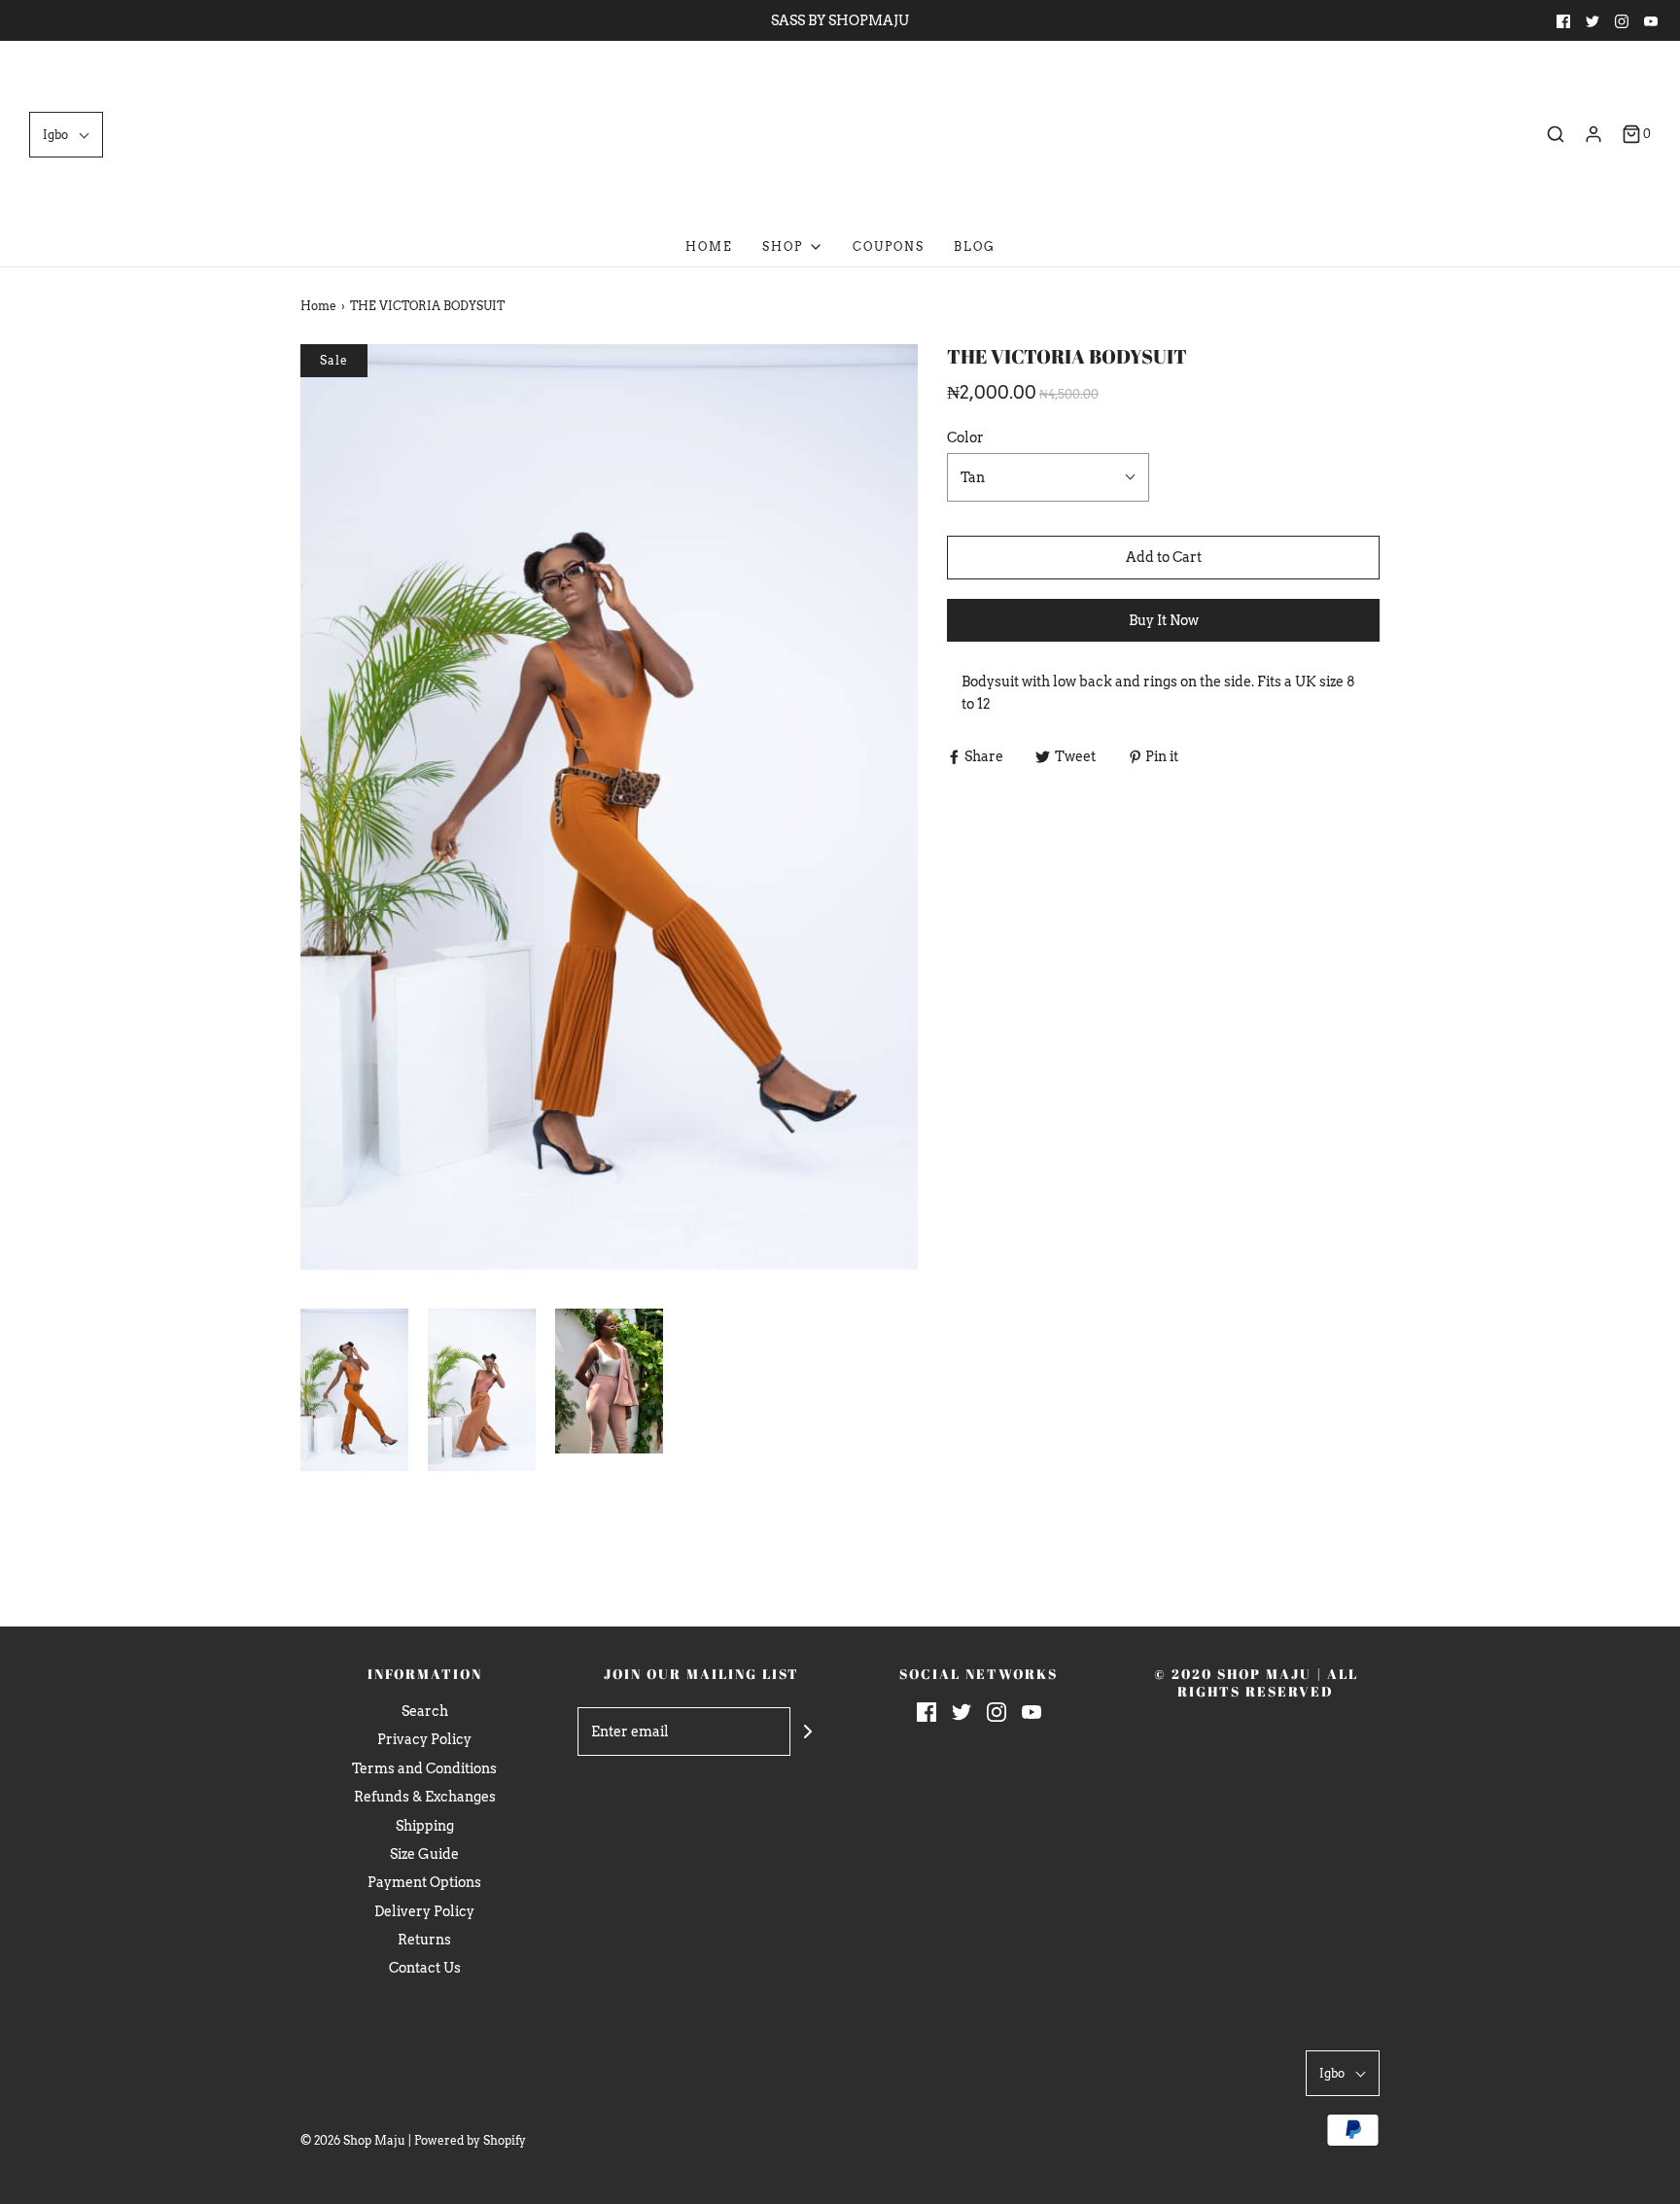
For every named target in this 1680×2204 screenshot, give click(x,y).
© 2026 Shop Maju (353, 2140)
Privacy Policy (424, 1739)
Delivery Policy (424, 1911)
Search (425, 1711)
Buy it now (1164, 620)
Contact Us (425, 1968)
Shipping (425, 1826)
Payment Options (424, 1882)
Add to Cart (1164, 557)
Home (709, 246)
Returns (424, 1940)
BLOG (975, 246)
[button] (66, 135)
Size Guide (424, 1854)
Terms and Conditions (424, 1768)
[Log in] (1593, 134)
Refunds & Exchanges (425, 1797)
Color (965, 437)
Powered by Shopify (470, 2140)
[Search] (1556, 134)
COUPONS (889, 246)
